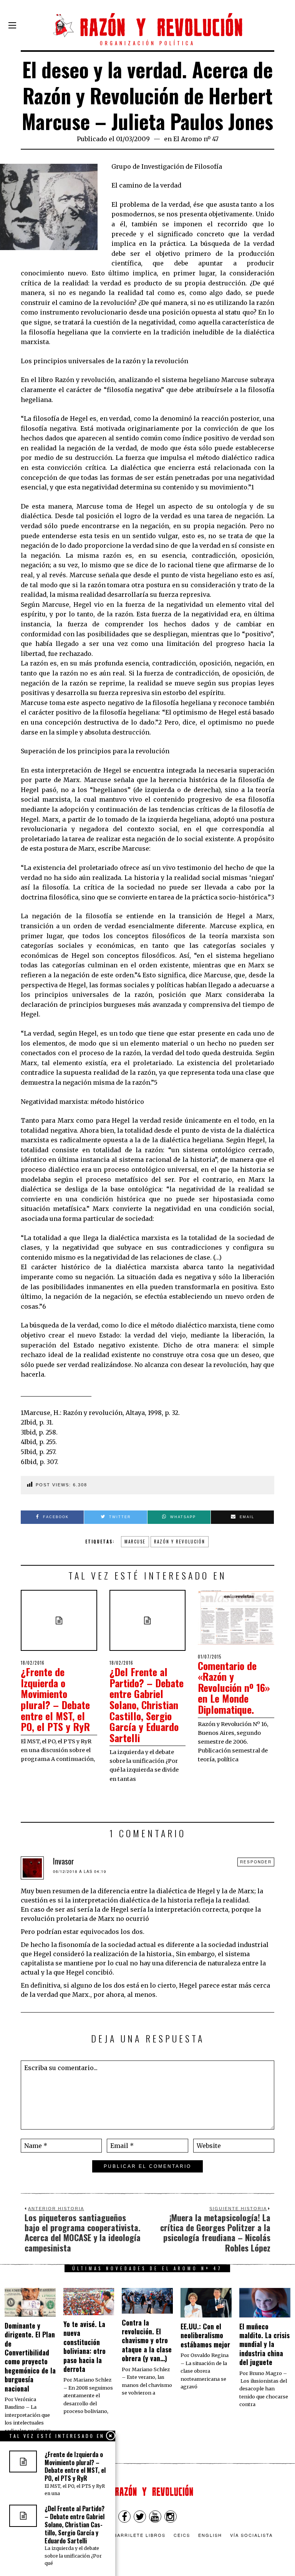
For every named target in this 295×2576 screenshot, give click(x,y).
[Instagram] (171, 2517)
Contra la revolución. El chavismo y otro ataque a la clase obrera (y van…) (147, 2340)
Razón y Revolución (180, 1542)
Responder (256, 1862)
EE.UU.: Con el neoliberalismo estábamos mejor (205, 2335)
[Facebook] (124, 2517)
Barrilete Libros (140, 2535)
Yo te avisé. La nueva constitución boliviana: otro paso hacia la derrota (85, 2346)
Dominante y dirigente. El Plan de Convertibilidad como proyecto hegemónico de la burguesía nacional (30, 2357)
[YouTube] (155, 2517)
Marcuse (135, 1542)
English (210, 2535)
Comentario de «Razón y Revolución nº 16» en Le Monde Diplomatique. (234, 1687)
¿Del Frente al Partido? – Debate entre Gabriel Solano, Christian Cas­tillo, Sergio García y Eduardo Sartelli (147, 1705)
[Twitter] (140, 2517)
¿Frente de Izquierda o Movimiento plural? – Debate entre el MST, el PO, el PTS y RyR (55, 1699)
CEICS (182, 2535)
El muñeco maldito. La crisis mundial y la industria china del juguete (264, 2344)
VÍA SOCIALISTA (251, 2535)
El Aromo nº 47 (196, 139)
